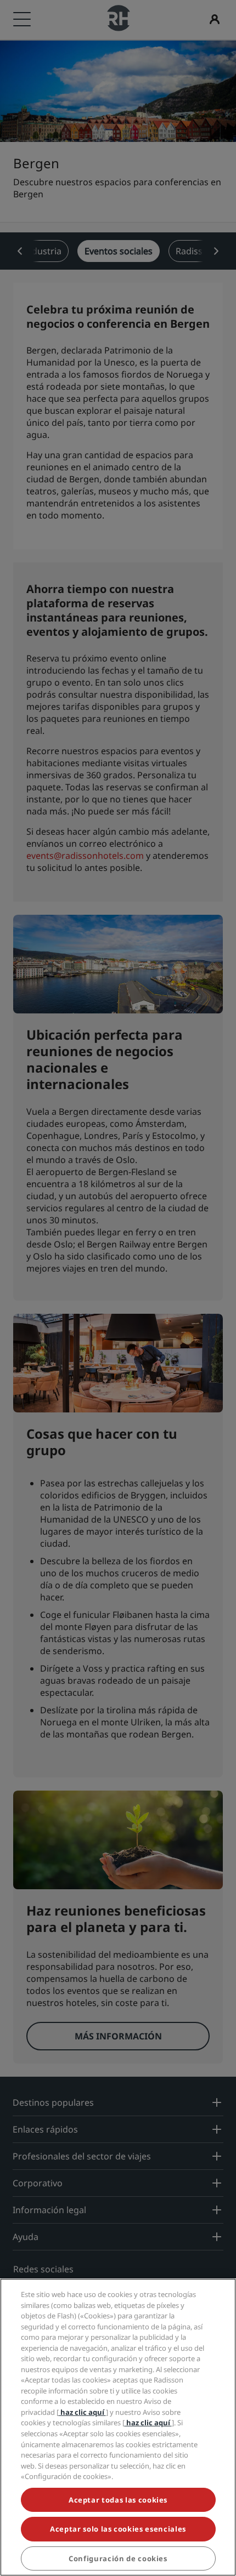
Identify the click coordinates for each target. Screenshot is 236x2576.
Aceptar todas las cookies (118, 2500)
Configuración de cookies (118, 2558)
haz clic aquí (82, 2412)
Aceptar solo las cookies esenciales (118, 2529)
